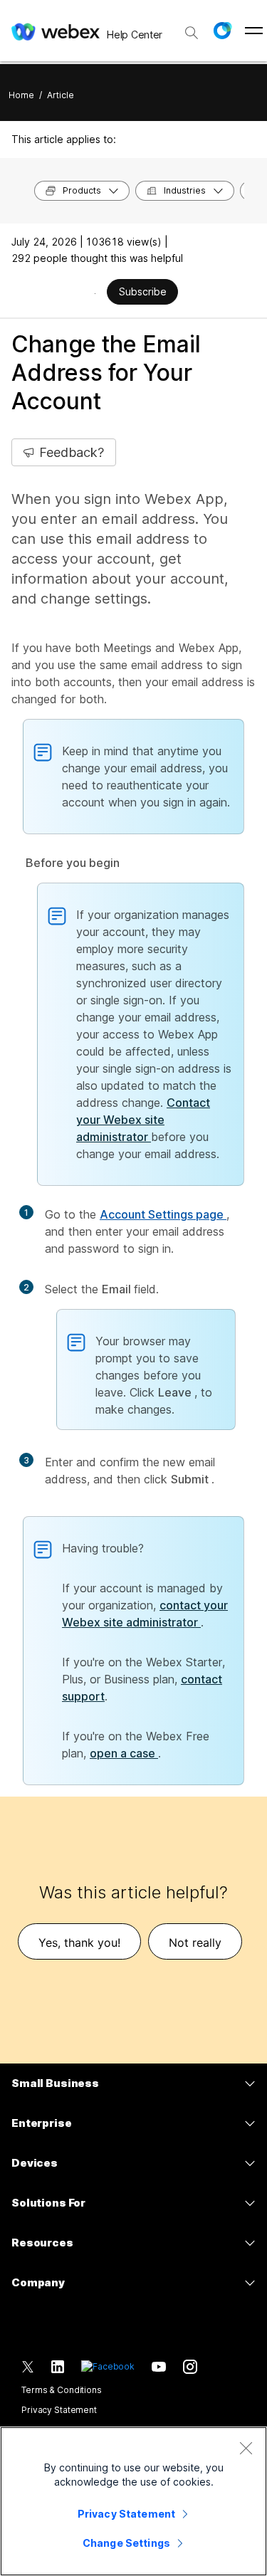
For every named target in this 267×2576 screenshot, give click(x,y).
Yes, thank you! (79, 1942)
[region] (133, 2501)
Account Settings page (163, 1214)
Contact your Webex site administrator (143, 1120)
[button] (222, 31)
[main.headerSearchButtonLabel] (192, 28)
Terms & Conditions (62, 2390)
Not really (195, 1942)
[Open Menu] (254, 31)
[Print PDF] (95, 293)
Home (21, 95)
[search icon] (192, 33)
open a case (124, 1753)
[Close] (246, 2448)
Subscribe (143, 291)
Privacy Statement (59, 2410)
